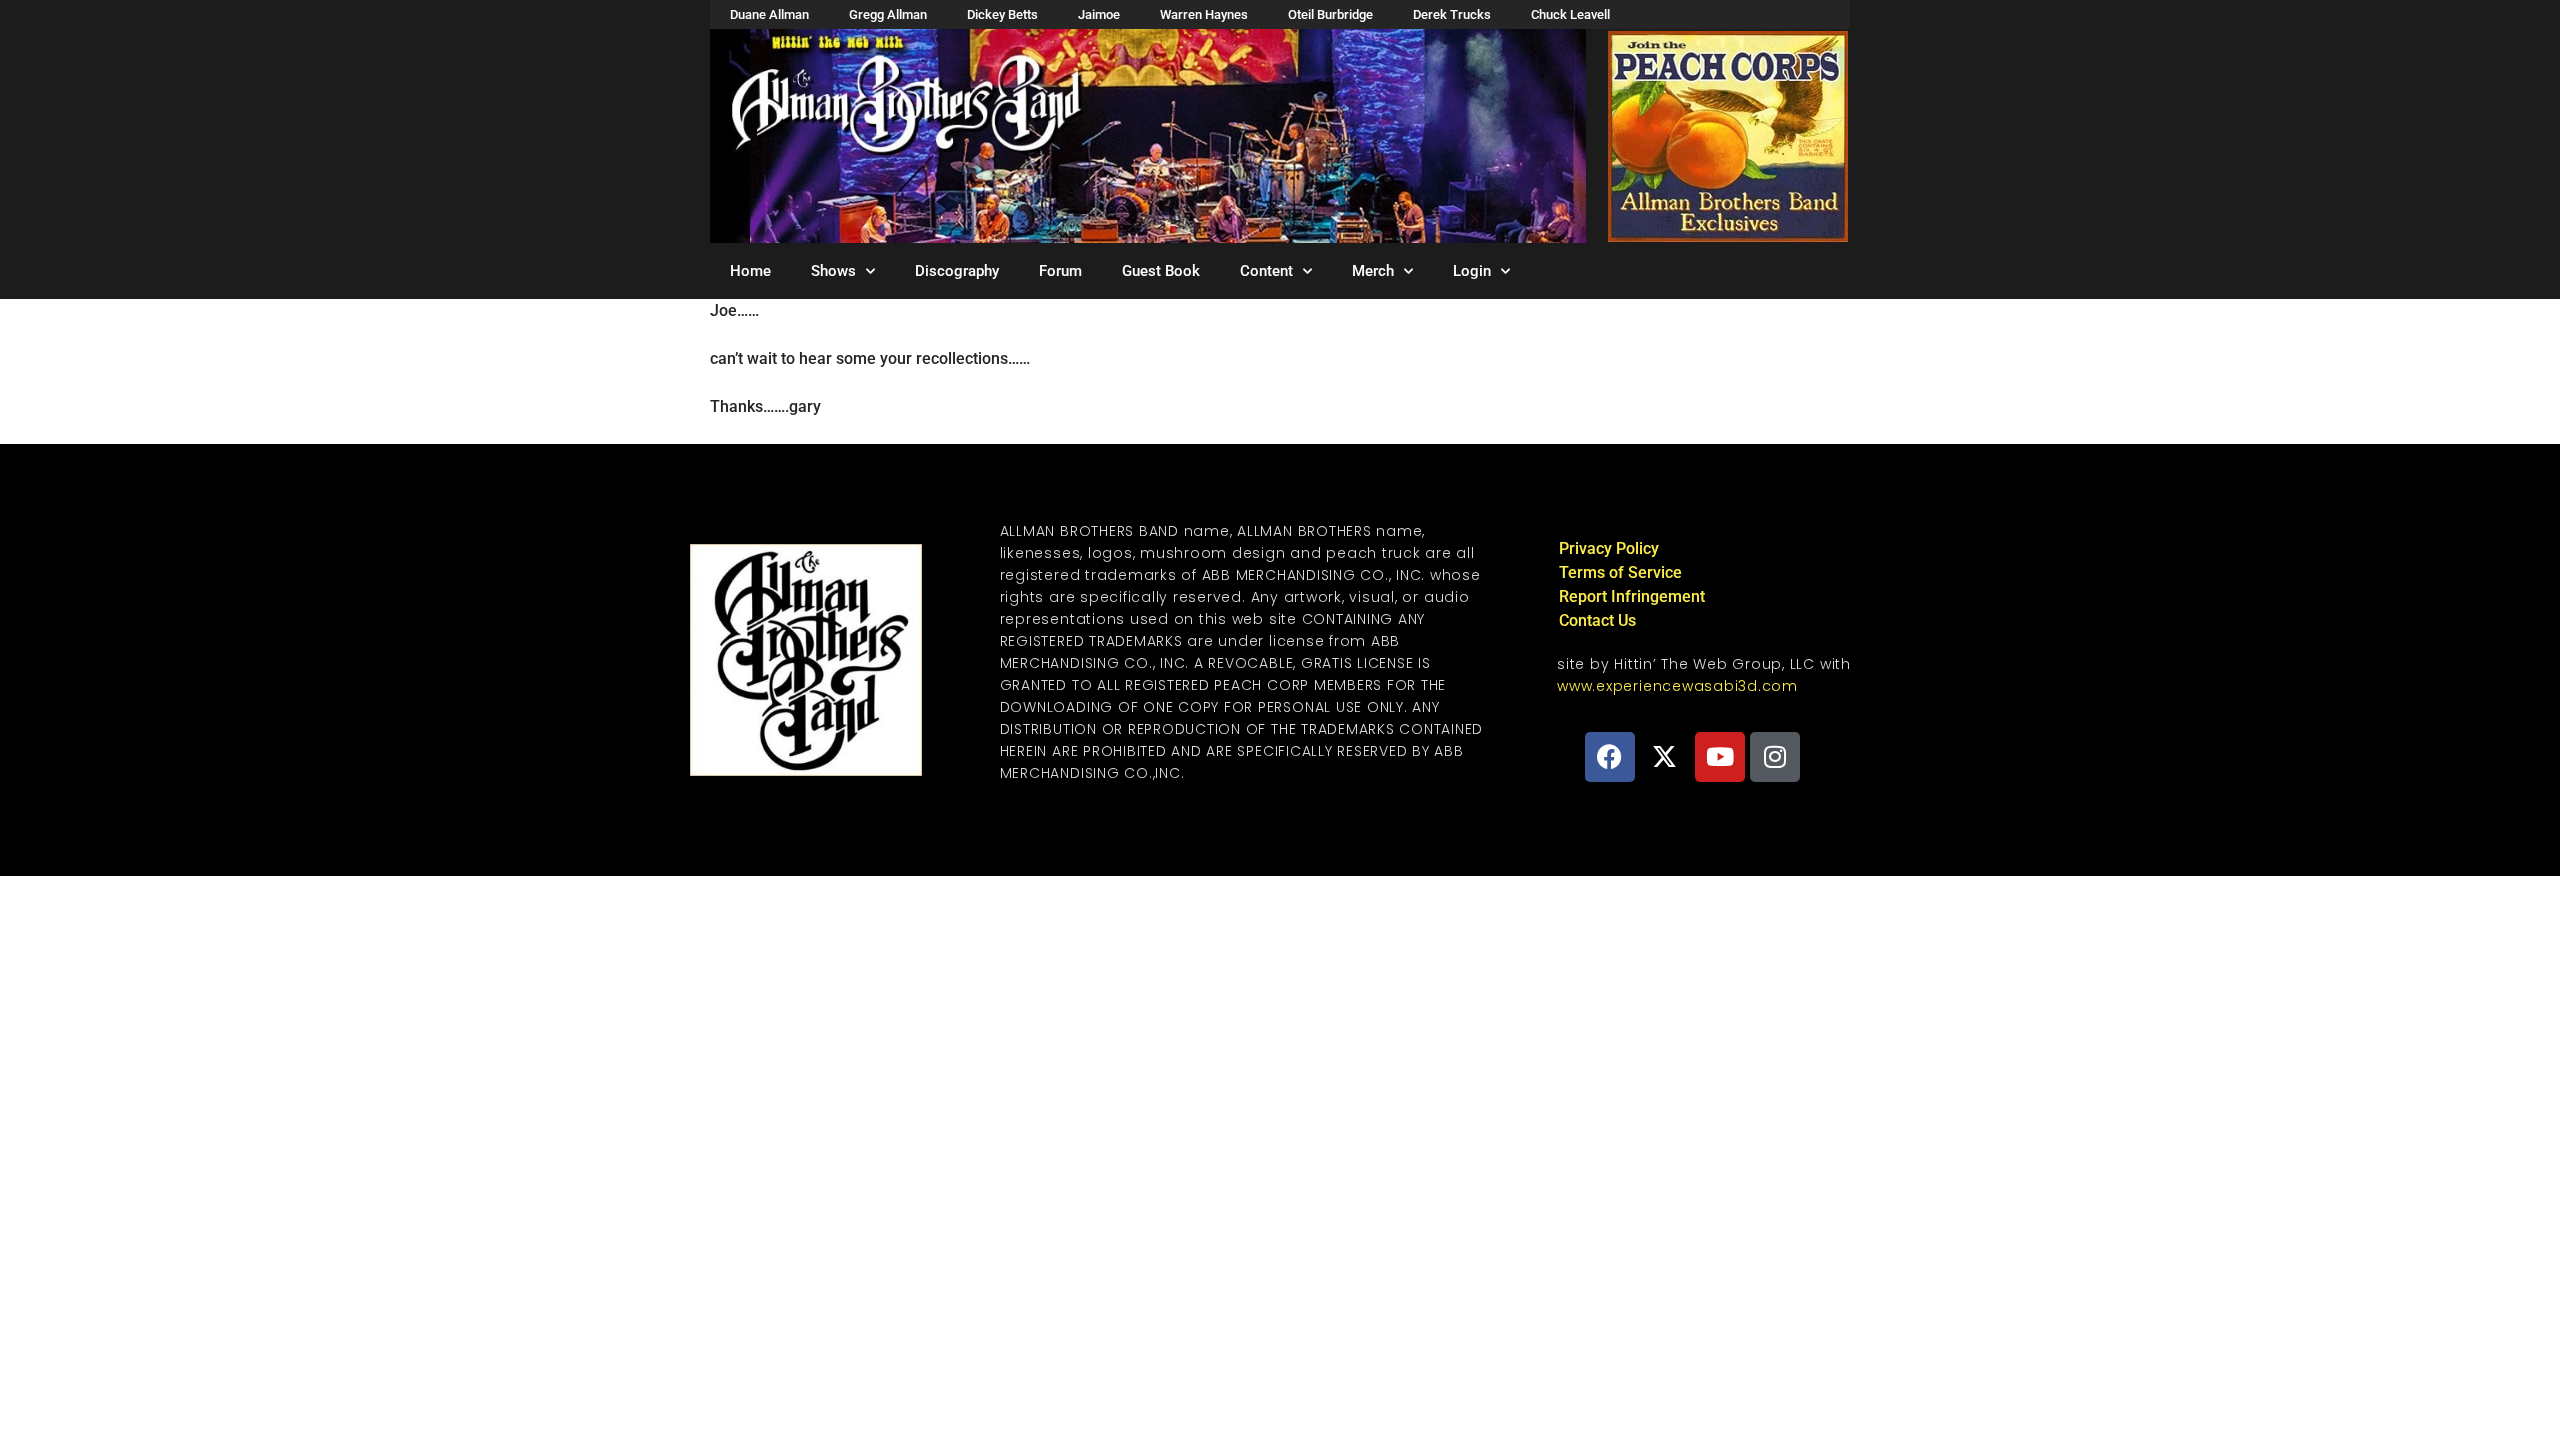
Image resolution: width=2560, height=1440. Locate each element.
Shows (833, 271)
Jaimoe (1099, 14)
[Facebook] (1610, 757)
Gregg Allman (888, 14)
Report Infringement (1632, 596)
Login (1472, 271)
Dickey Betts (1002, 14)
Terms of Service (1620, 572)
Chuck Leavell (1570, 14)
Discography (957, 271)
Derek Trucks (1452, 14)
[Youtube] (1720, 757)
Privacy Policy (1609, 548)
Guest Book (1161, 271)
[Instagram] (1775, 757)
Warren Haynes (1204, 14)
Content (1266, 271)
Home (750, 271)
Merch (1373, 271)
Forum (1060, 271)
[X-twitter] (1665, 757)
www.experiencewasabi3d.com (1677, 686)
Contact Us (1597, 620)
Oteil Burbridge (1330, 14)
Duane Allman (769, 14)
